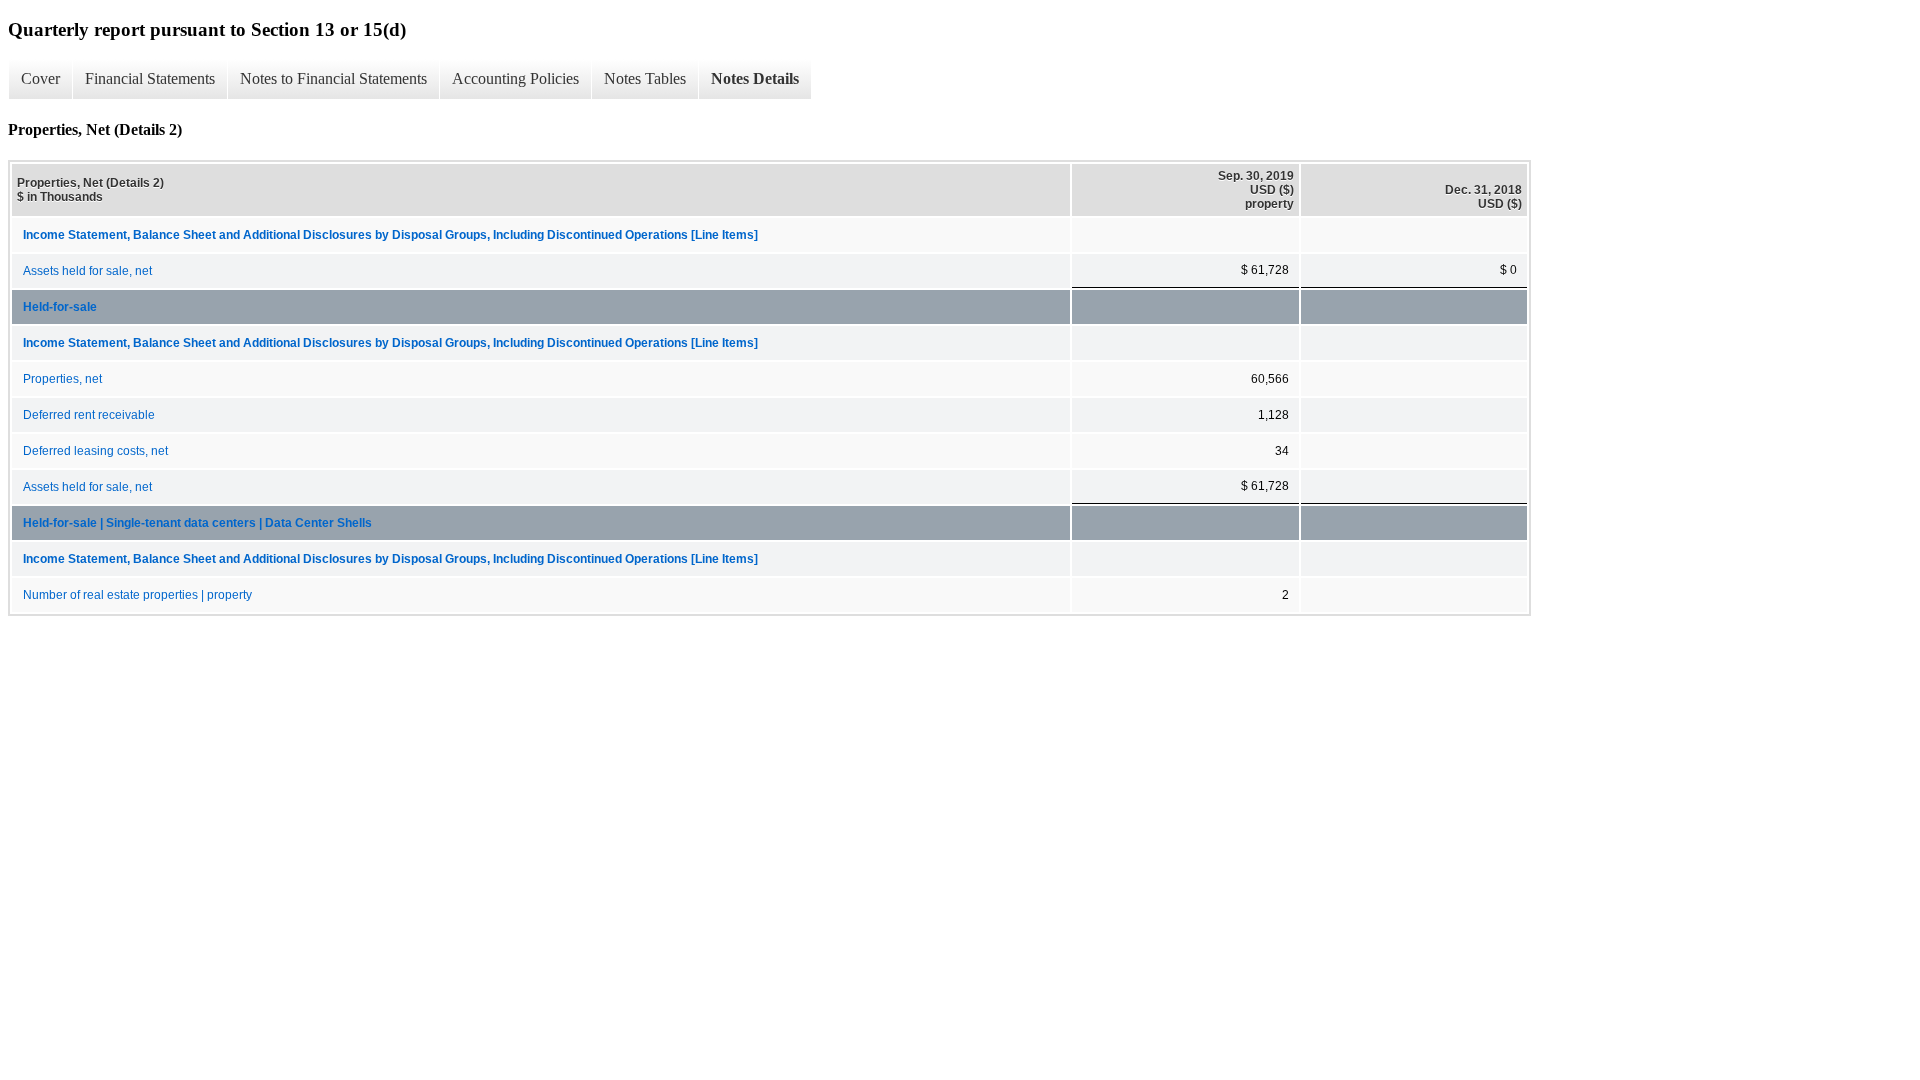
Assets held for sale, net (87, 271)
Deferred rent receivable (89, 415)
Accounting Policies (515, 78)
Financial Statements (150, 78)
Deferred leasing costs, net (95, 451)
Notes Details (755, 78)
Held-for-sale (60, 307)
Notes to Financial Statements (333, 78)
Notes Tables (645, 78)
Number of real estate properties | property (137, 595)
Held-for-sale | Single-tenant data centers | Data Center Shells (197, 523)
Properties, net (62, 379)
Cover (40, 78)
